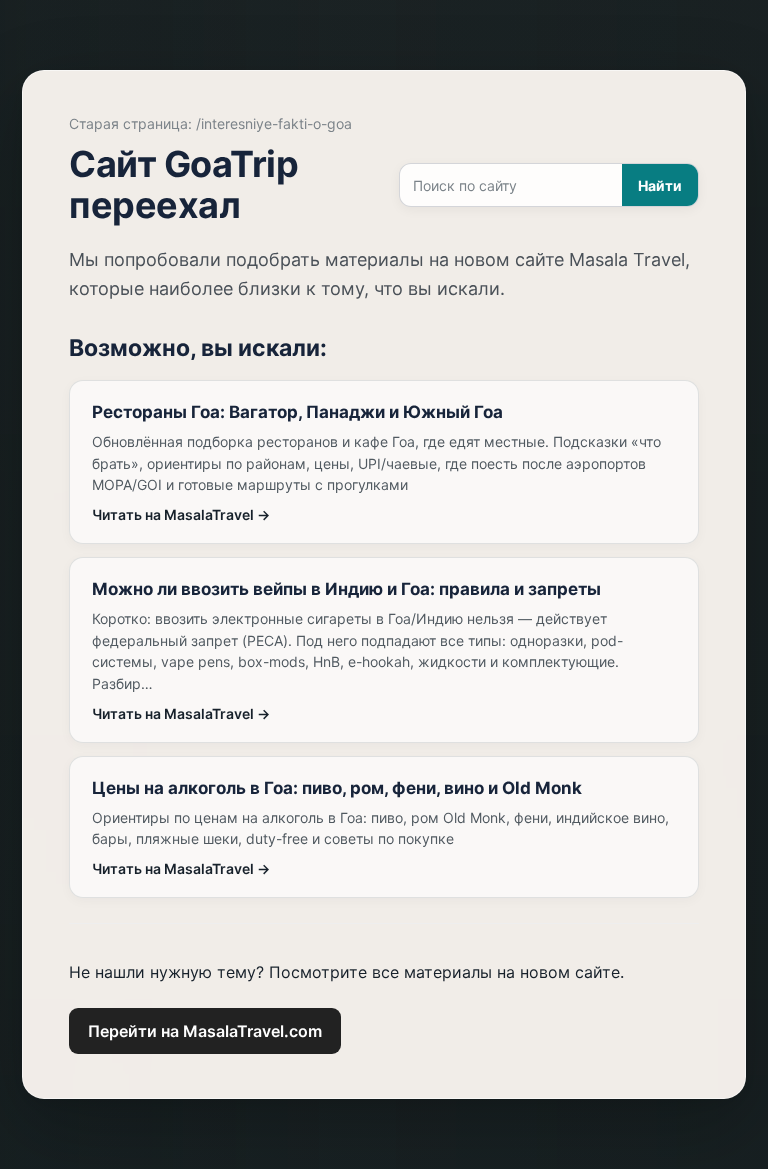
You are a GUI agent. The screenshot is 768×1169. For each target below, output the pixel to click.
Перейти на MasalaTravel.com (205, 1031)
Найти (660, 185)
